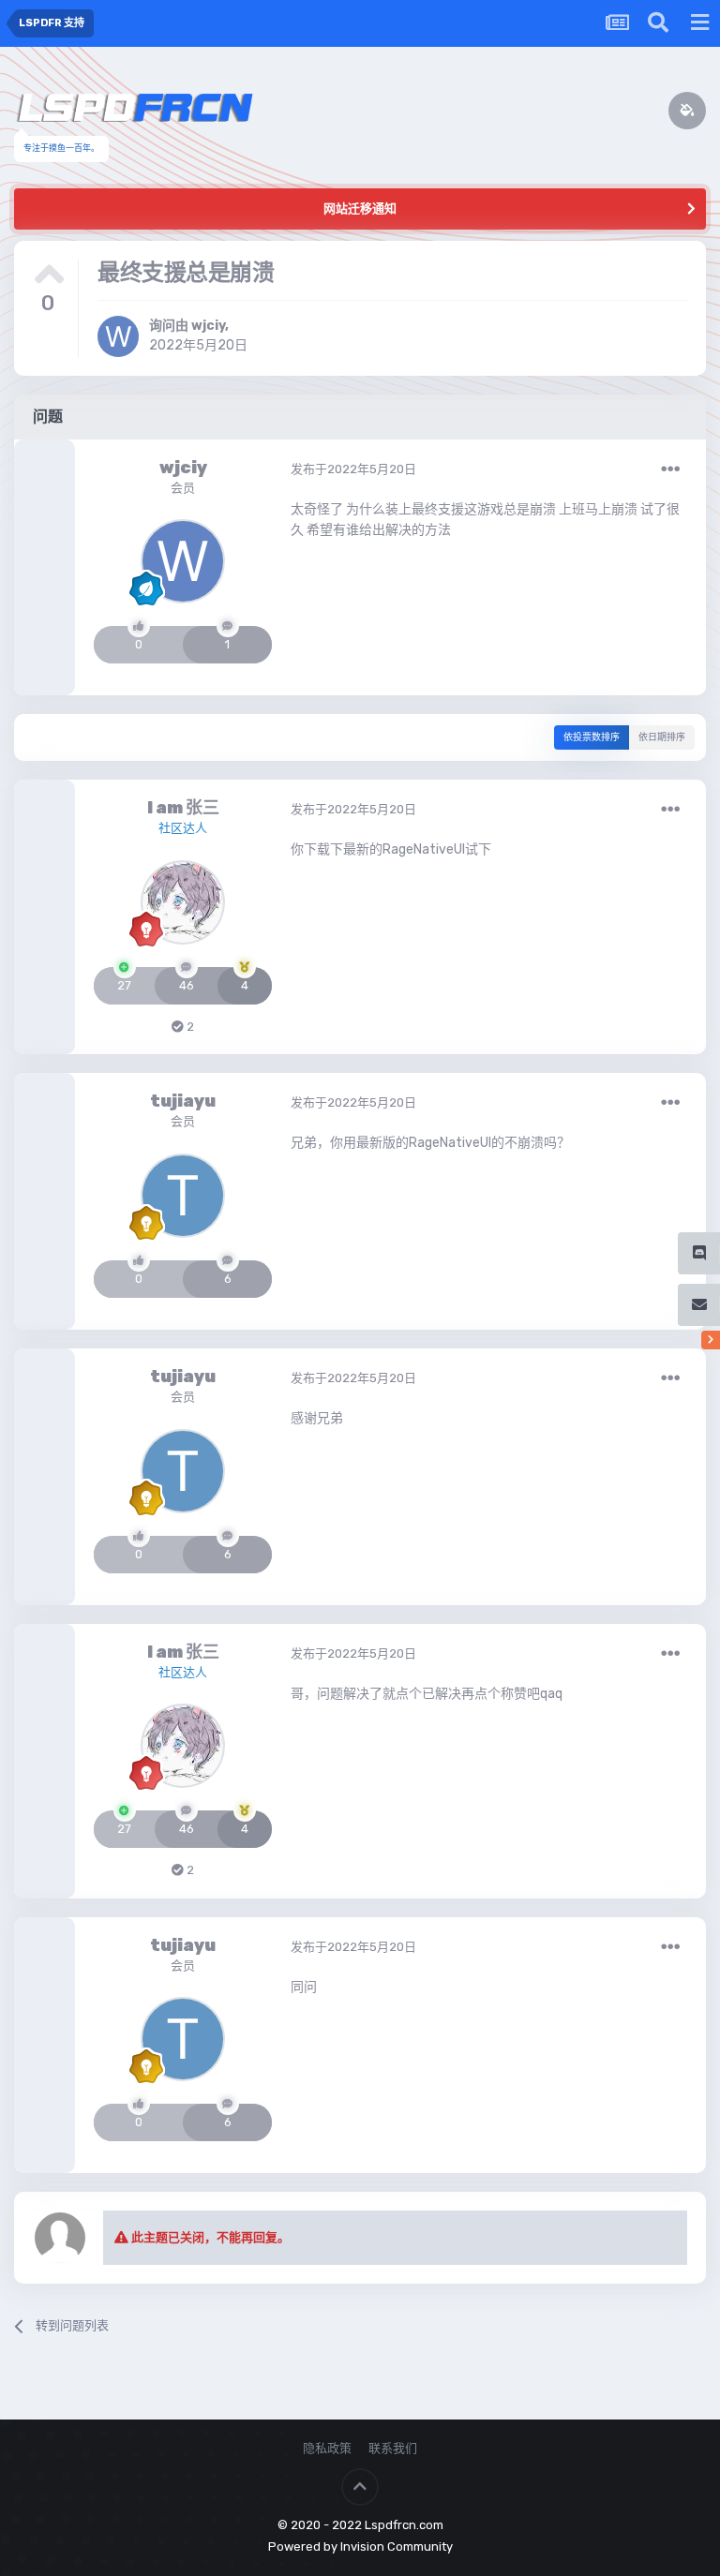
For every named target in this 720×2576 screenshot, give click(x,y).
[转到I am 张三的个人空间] (183, 902)
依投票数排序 (592, 737)
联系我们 (393, 2448)
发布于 (353, 469)
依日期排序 (662, 737)
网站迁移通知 (360, 208)
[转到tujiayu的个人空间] (183, 1196)
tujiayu (183, 1101)
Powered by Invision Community (360, 2546)
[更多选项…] (670, 469)
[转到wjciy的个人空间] (118, 336)
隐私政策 (327, 2448)
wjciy (208, 326)
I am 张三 (183, 808)
